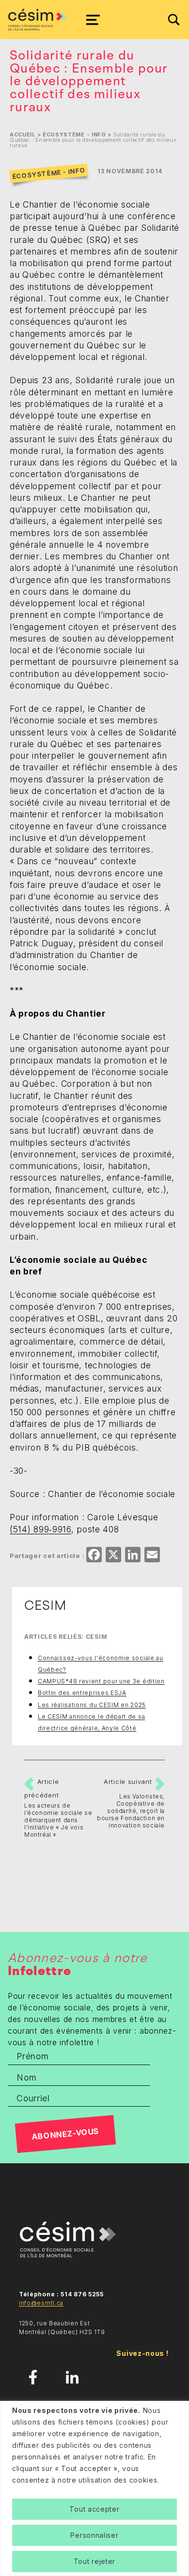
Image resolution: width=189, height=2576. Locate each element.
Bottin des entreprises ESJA (82, 1693)
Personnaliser (94, 2535)
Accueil (23, 135)
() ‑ (40, 1529)
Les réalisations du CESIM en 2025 (92, 1705)
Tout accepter (94, 2509)
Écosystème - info (74, 135)
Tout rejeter (94, 2561)
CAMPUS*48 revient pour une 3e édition (101, 1681)
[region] (94, 2488)
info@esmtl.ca (41, 2303)
